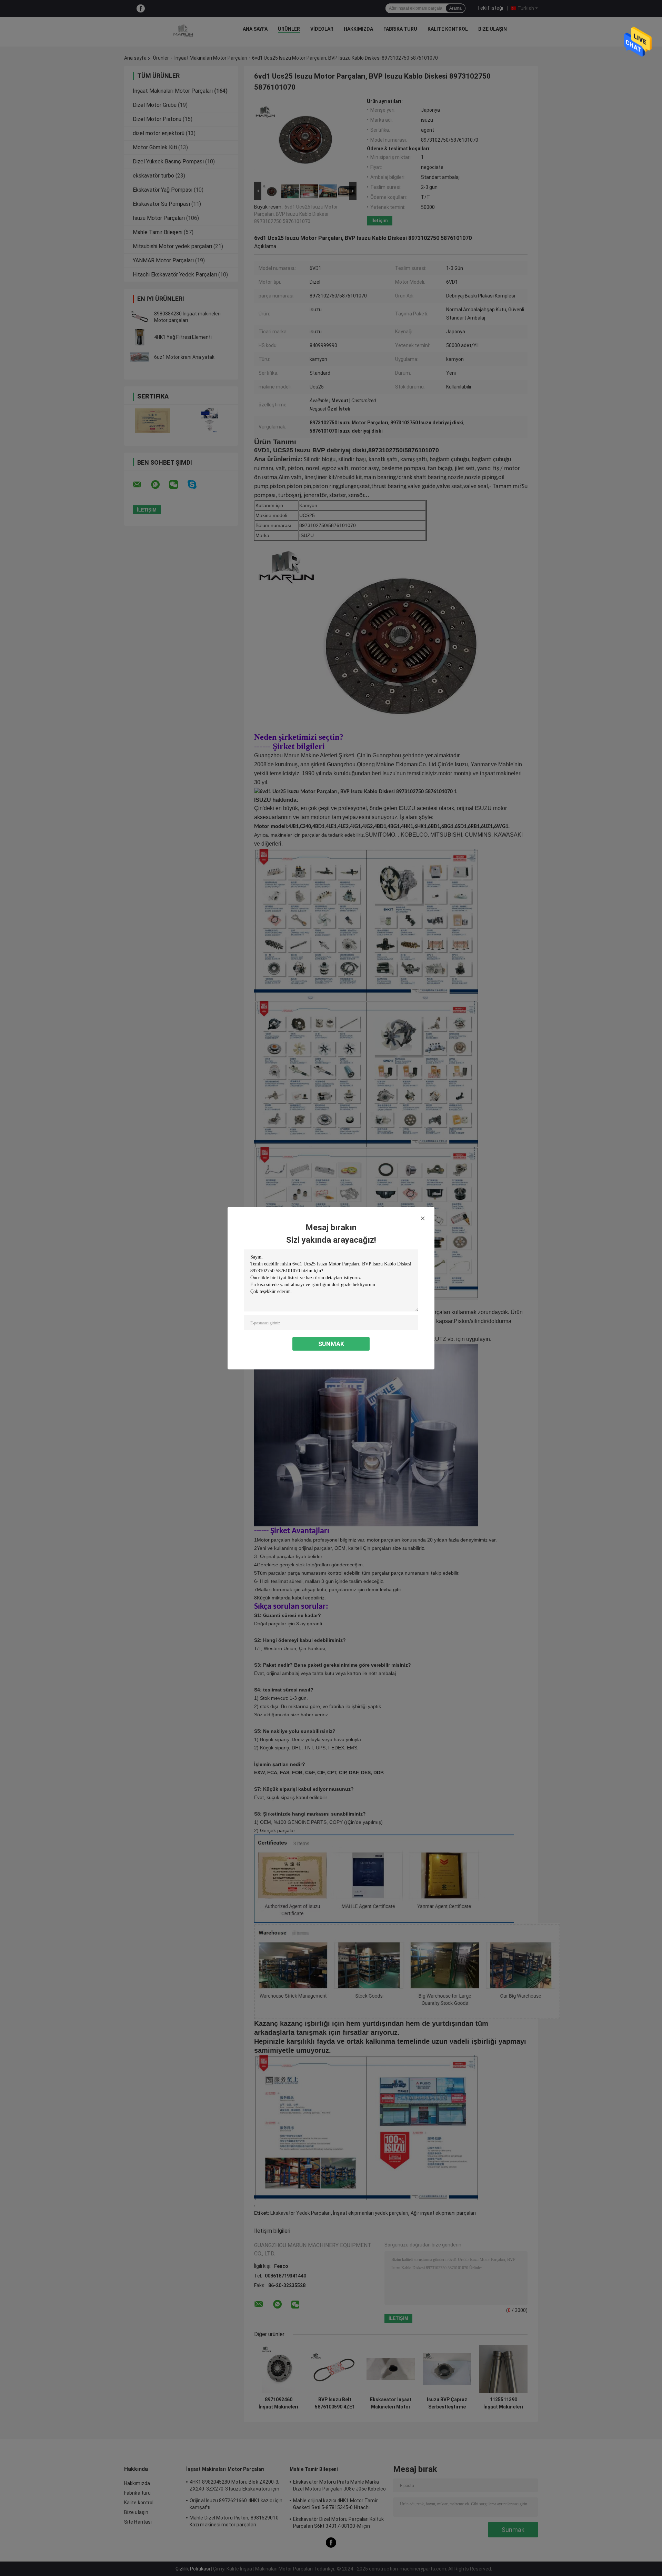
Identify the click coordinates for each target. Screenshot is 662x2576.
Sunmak (331, 1343)
